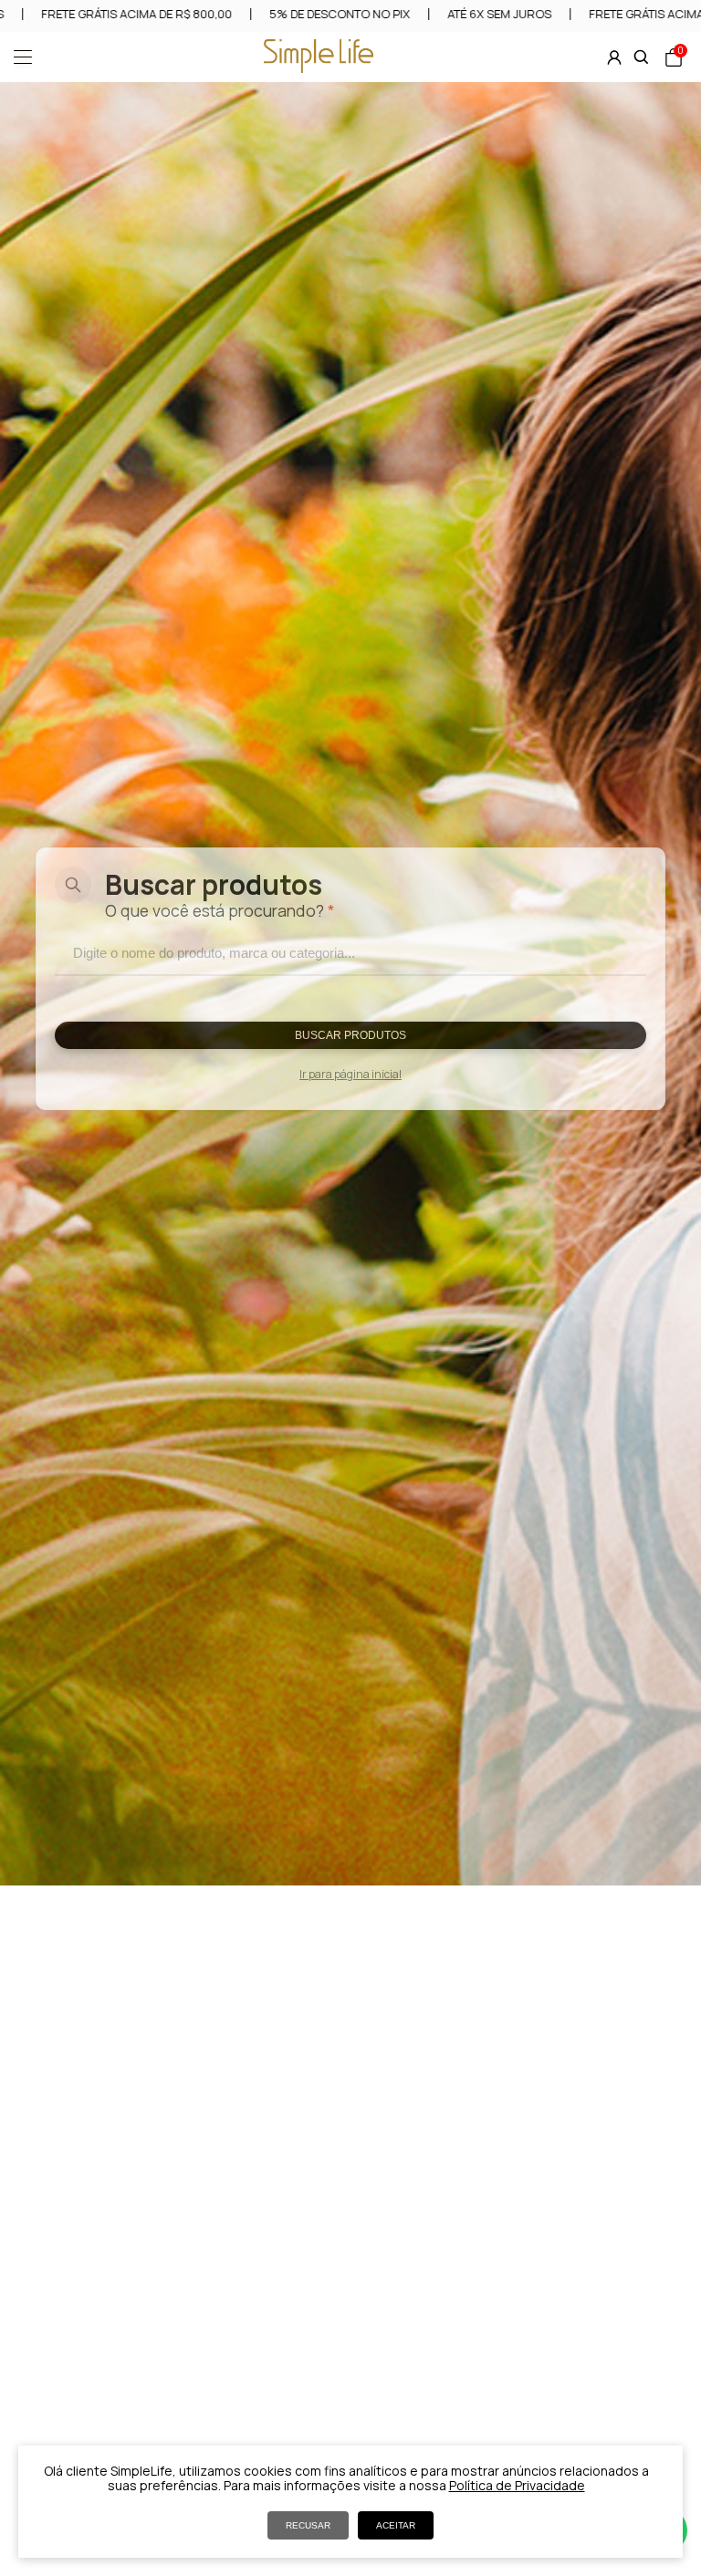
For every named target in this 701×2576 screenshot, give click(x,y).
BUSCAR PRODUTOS (350, 1035)
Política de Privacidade (517, 2485)
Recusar (308, 2525)
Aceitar (396, 2525)
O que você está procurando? (220, 910)
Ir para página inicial (350, 1074)
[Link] (319, 68)
